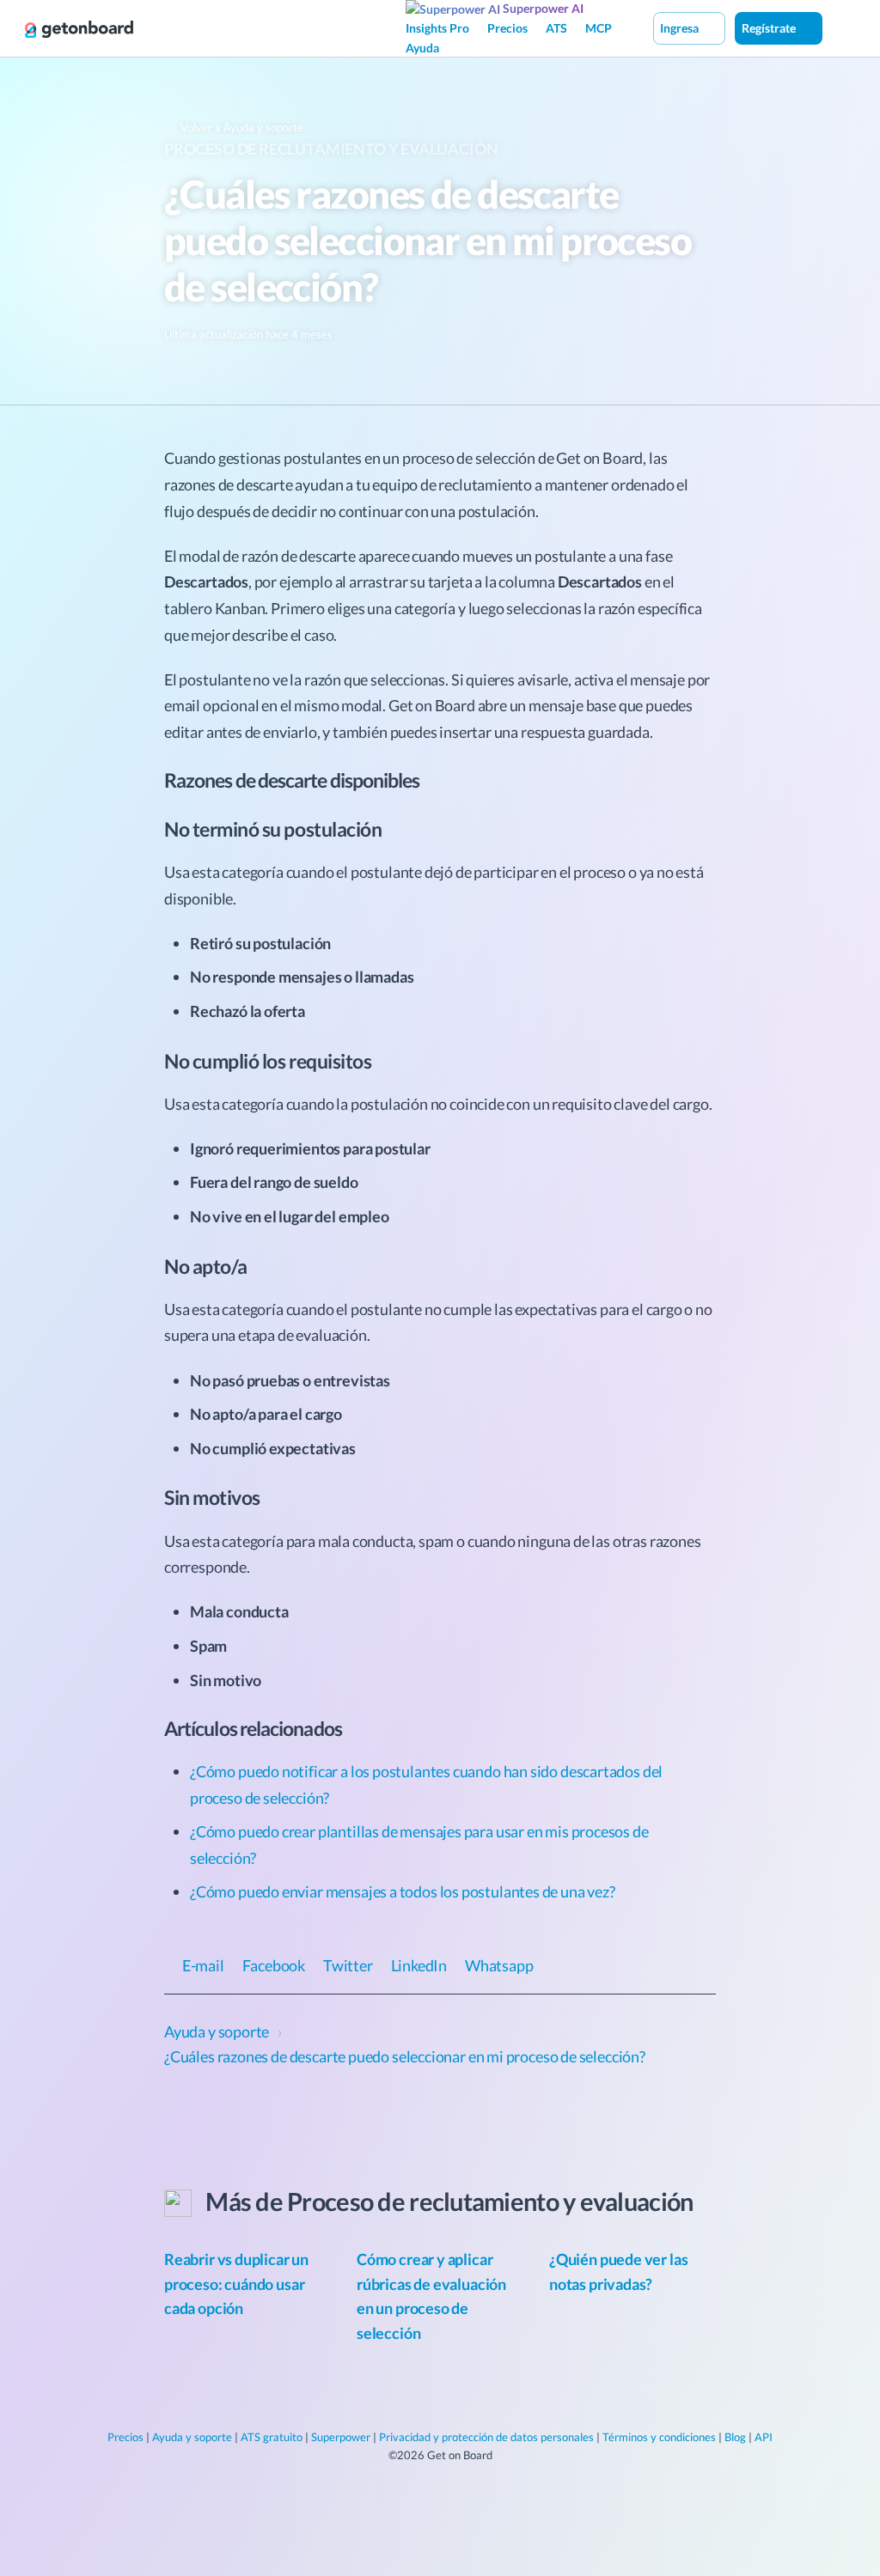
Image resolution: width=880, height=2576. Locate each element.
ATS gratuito (272, 2437)
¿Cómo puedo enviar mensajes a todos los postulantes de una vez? (403, 1891)
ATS (556, 28)
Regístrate (770, 28)
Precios (507, 28)
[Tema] (840, 27)
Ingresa (681, 28)
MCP (599, 28)
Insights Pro (437, 28)
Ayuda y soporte (192, 2437)
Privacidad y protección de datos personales (486, 2437)
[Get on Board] (79, 29)
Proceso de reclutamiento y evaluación (331, 149)
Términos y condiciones (659, 2437)
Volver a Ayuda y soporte (241, 127)
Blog (735, 2437)
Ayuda (422, 48)
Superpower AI (542, 8)
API (764, 2437)
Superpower (341, 2437)
